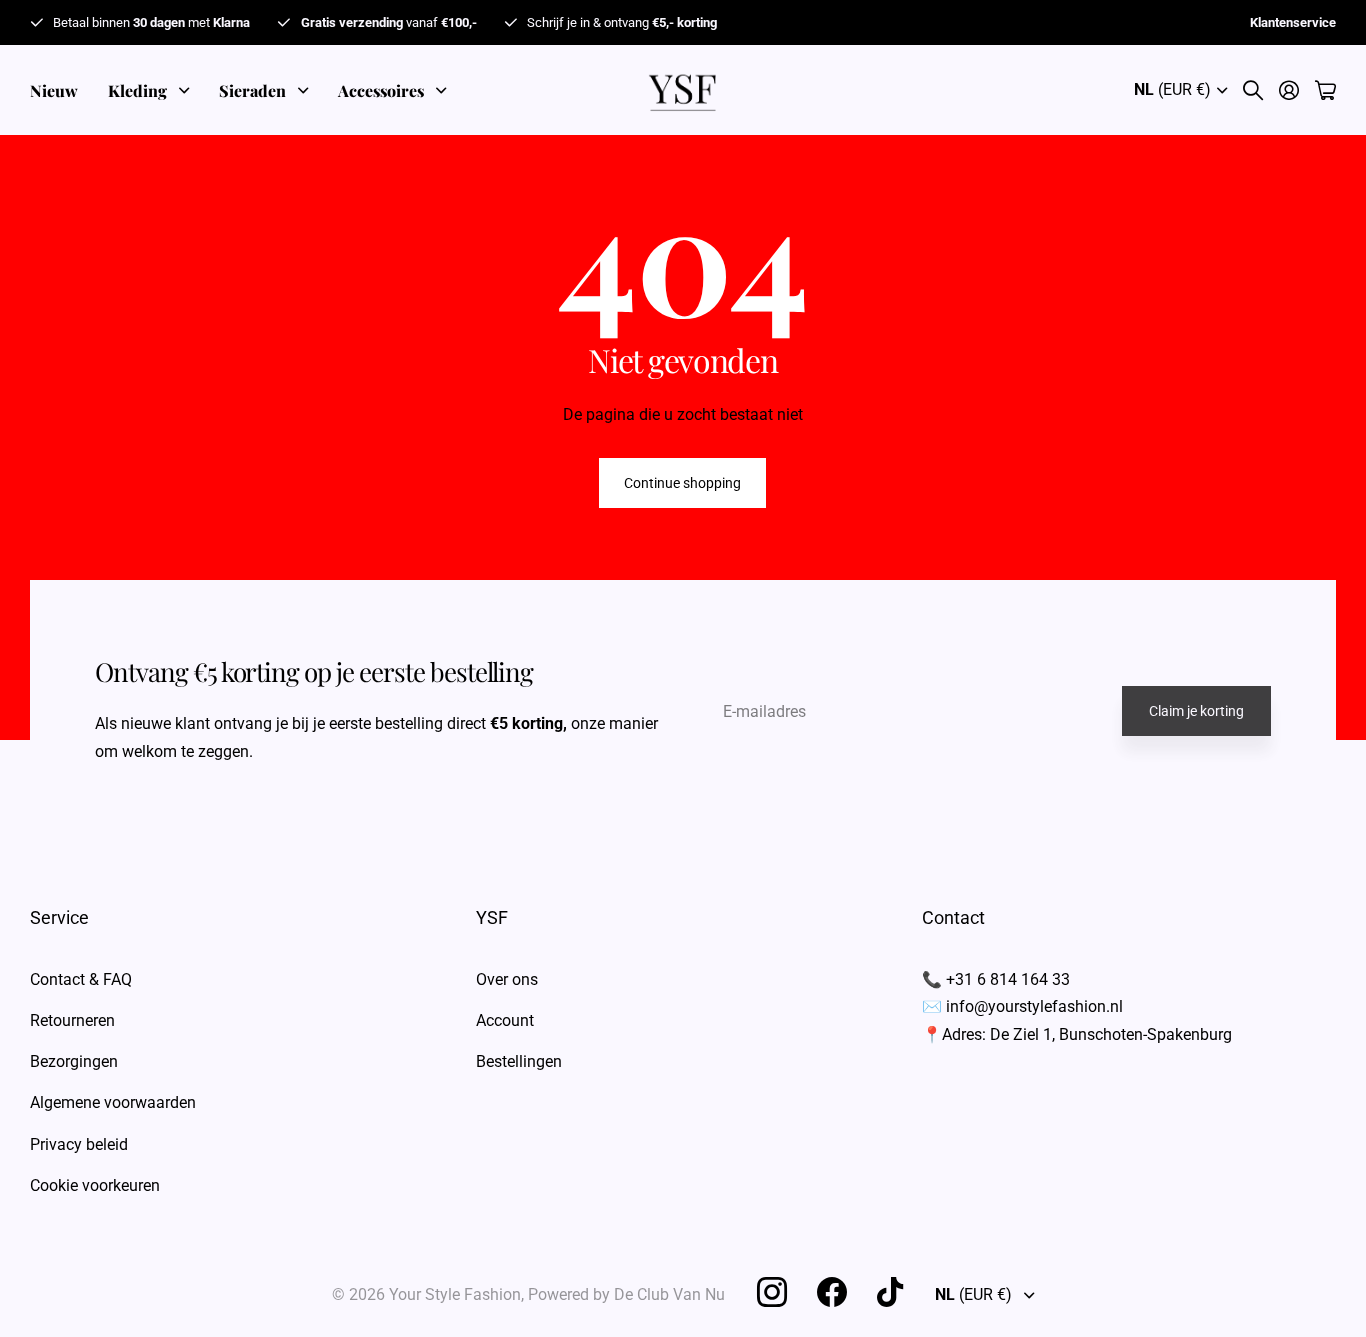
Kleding (137, 90)
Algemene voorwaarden (113, 1102)
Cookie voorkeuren (95, 1185)
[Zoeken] (1253, 90)
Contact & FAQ (81, 979)
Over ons (507, 979)
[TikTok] (890, 1292)
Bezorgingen (74, 1061)
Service (59, 917)
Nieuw (54, 90)
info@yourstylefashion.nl (1034, 1006)
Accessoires (381, 90)
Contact (953, 917)
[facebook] (832, 1292)
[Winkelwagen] (1325, 90)
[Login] (1289, 90)
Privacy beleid (79, 1144)
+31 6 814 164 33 (1008, 979)
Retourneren (72, 1020)
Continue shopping (682, 483)
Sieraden (252, 90)
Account (505, 1020)
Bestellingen (519, 1061)
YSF (492, 917)
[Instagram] (772, 1292)
